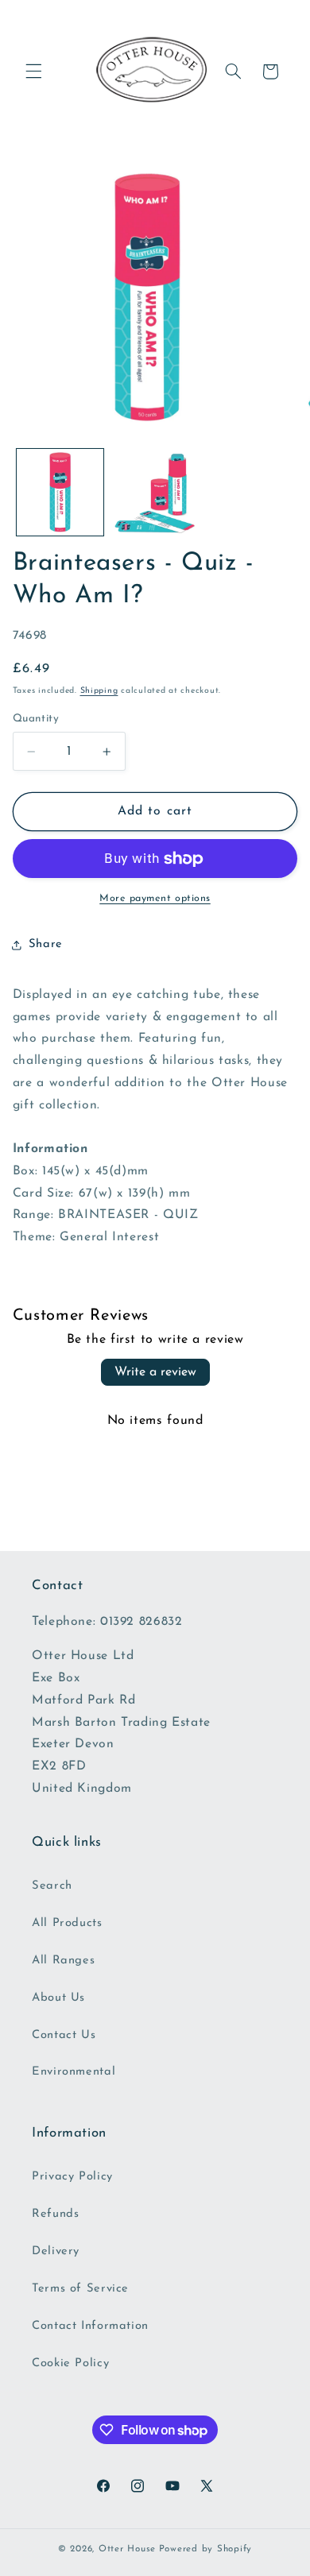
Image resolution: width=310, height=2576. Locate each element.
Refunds (55, 2214)
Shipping (99, 691)
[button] (33, 72)
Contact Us (64, 2035)
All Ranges (63, 1961)
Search (52, 1886)
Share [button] (46, 944)
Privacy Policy (72, 2177)
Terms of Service (80, 2289)
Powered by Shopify (205, 2549)
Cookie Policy (70, 2363)
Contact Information (90, 2326)
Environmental (74, 2072)
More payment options (155, 899)
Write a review (155, 1372)
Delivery (56, 2251)
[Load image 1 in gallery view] (60, 492)
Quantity (36, 719)
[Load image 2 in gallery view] (155, 492)
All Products (67, 1923)
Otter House (127, 2549)
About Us (58, 1998)
